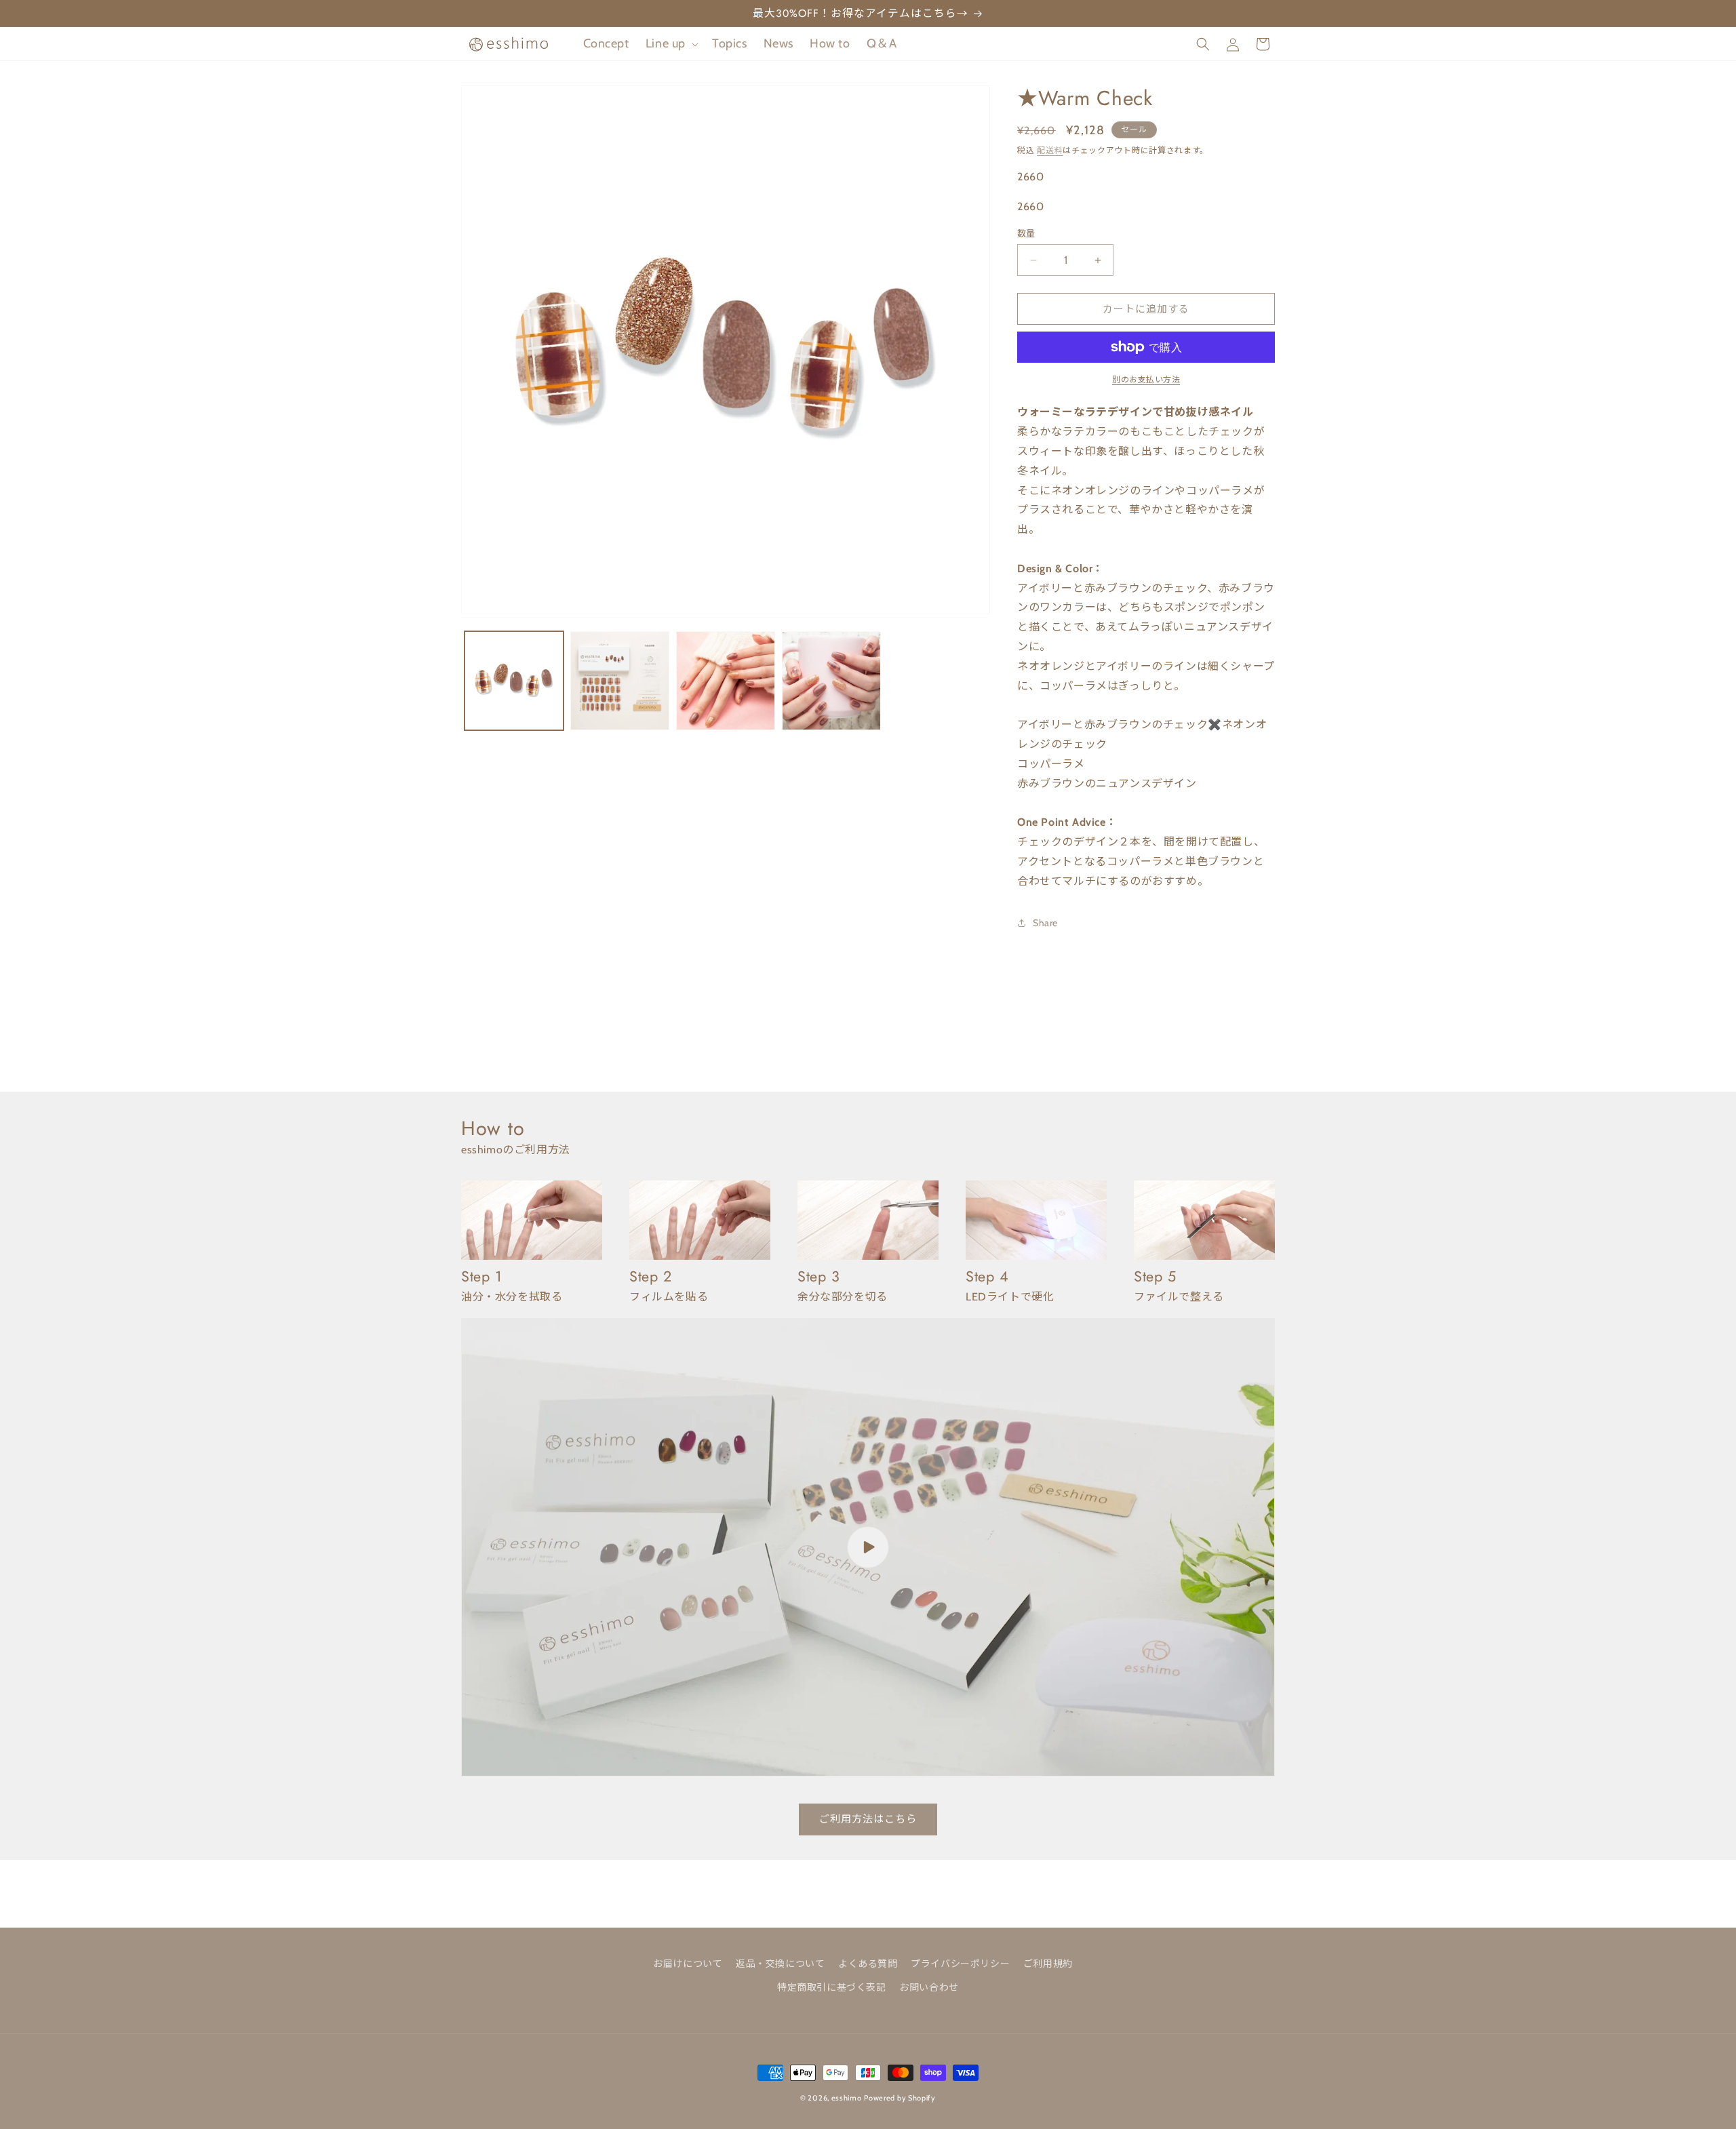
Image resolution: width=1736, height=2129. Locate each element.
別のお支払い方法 (1146, 379)
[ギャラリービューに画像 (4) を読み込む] (831, 681)
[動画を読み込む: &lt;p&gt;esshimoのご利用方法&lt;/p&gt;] (868, 1547)
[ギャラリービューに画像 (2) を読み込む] (620, 681)
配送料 (1050, 150)
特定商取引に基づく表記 (832, 1987)
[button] (671, 44)
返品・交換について (780, 1964)
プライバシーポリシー (960, 1964)
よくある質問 (868, 1964)
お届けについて (688, 1964)
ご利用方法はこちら (868, 1819)
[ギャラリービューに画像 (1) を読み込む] (514, 681)
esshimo (847, 2098)
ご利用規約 (1048, 1964)
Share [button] (1045, 923)
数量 (1026, 233)
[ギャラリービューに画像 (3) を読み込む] (726, 681)
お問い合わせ (929, 1987)
